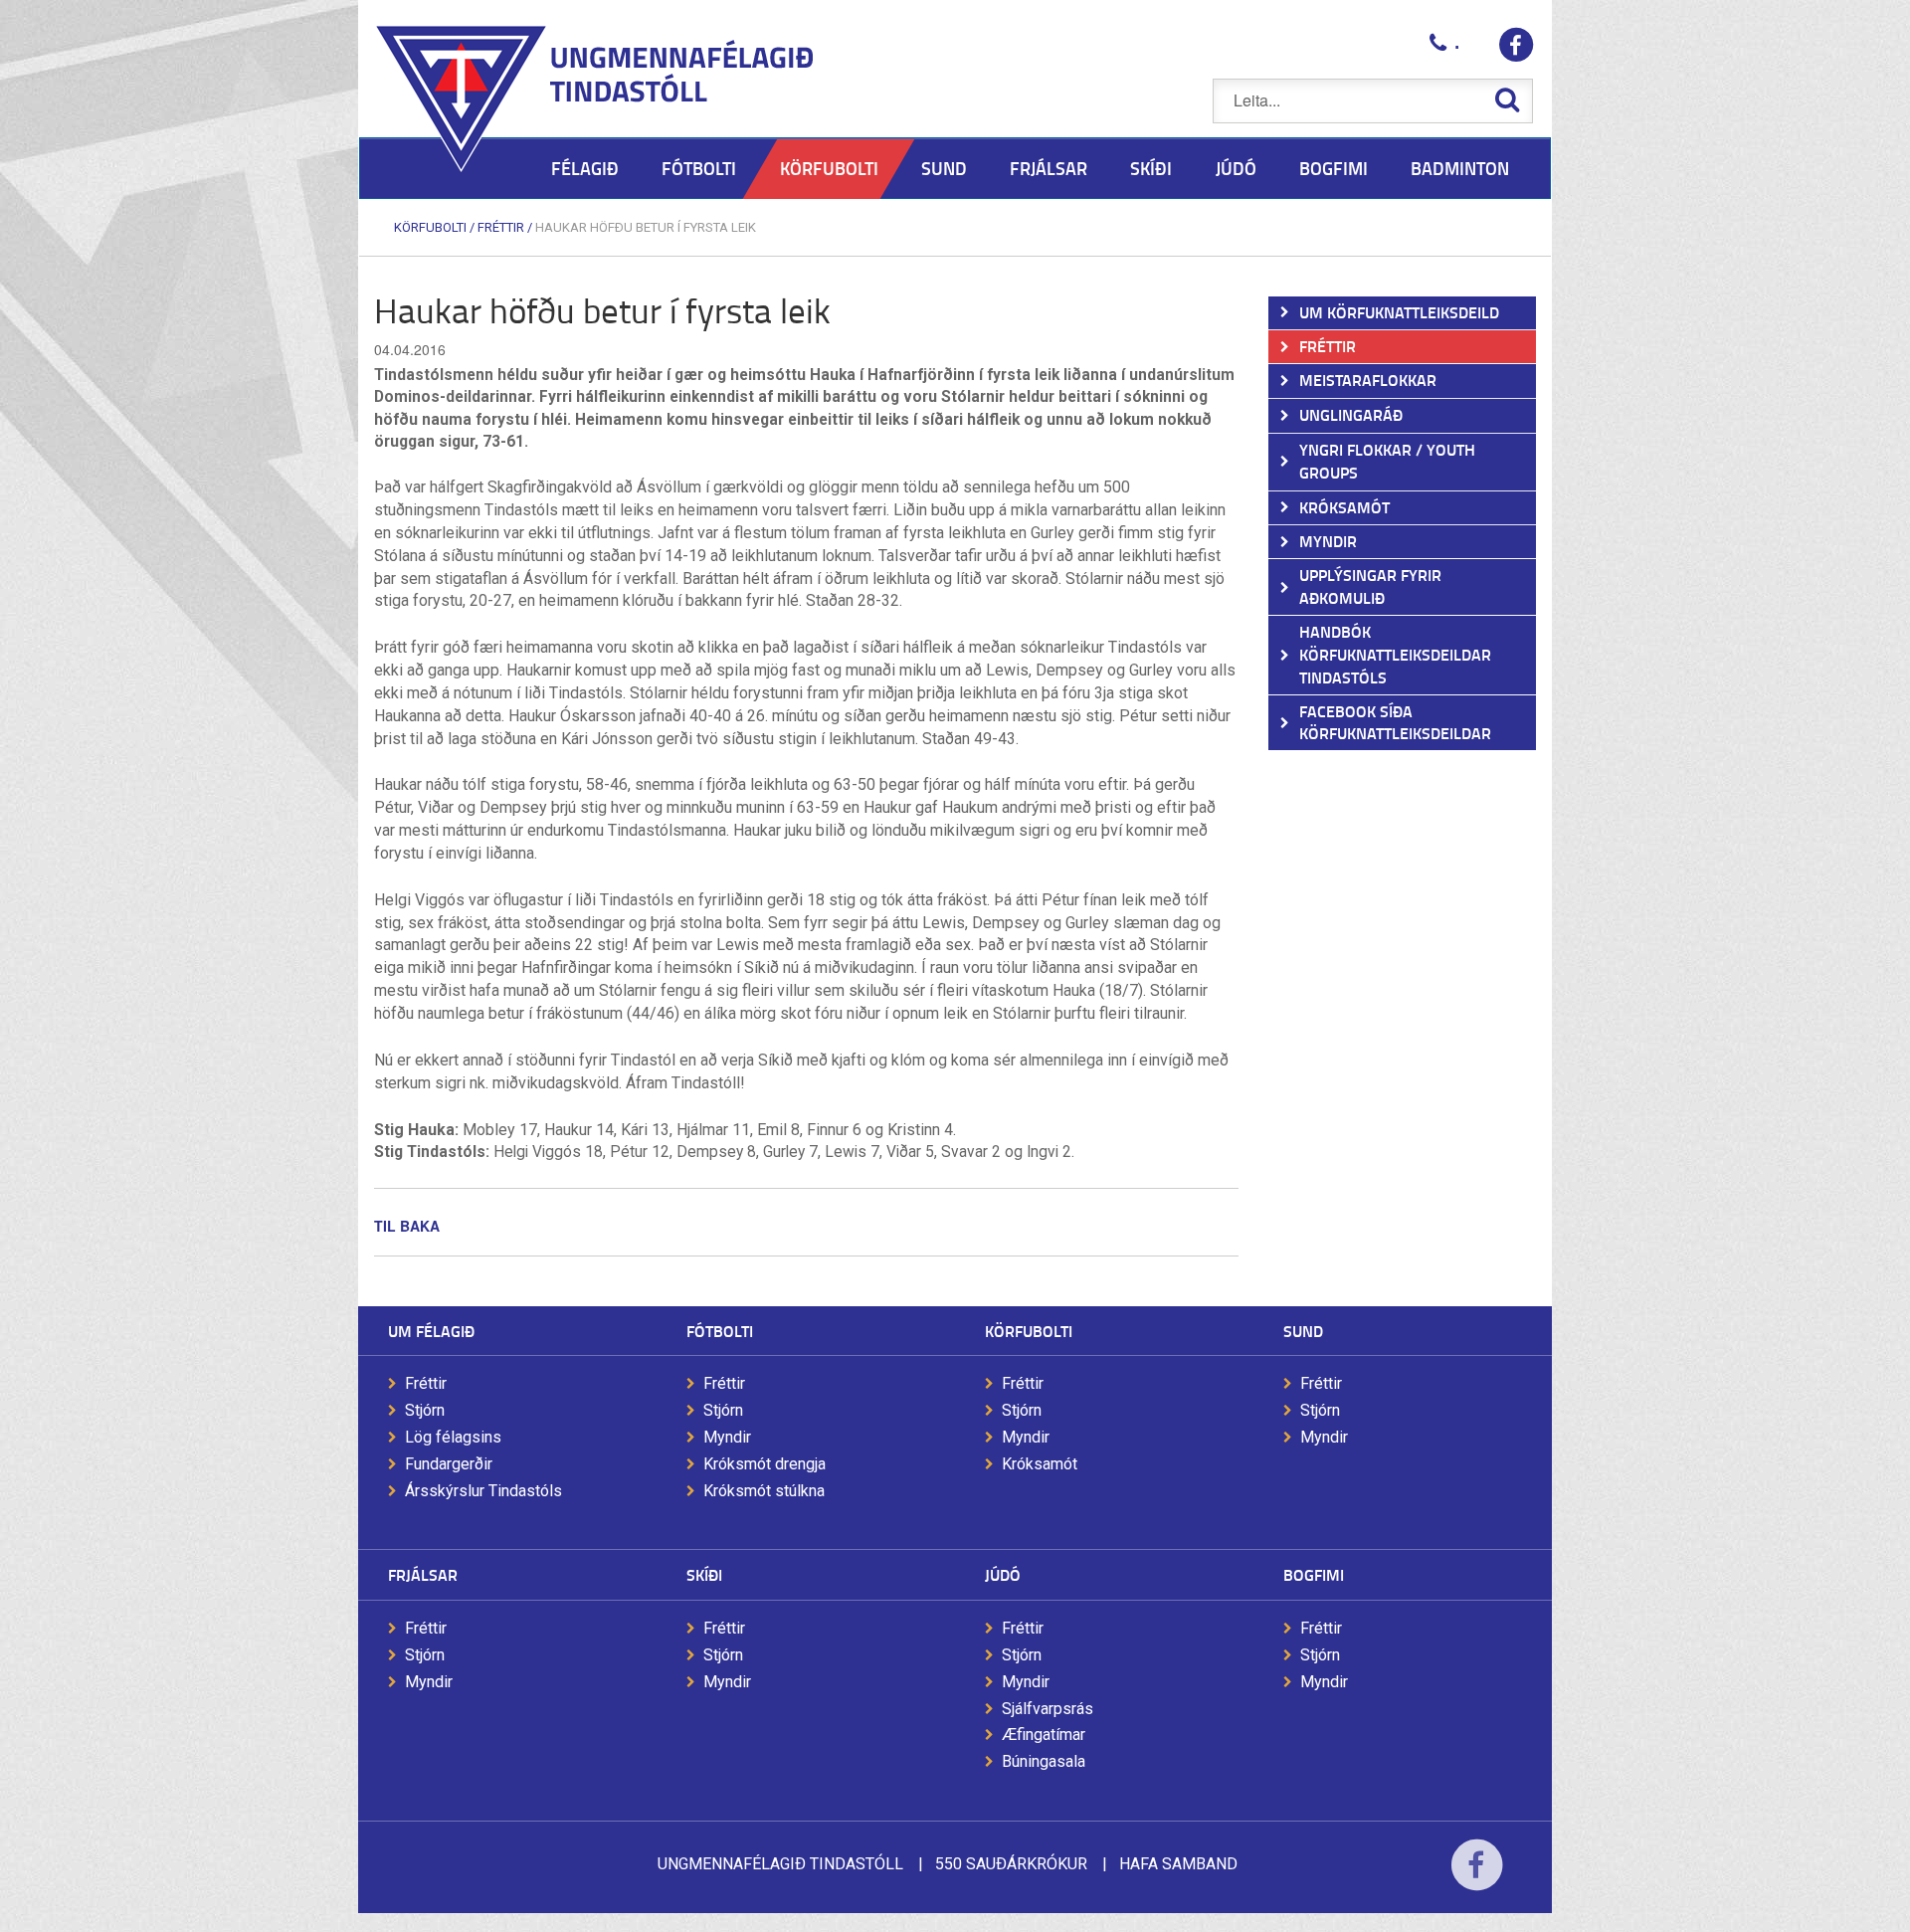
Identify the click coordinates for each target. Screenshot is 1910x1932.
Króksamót (1040, 1464)
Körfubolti (430, 227)
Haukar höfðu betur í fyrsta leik (646, 227)
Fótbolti (720, 1331)
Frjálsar (423, 1574)
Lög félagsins (453, 1437)
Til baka (407, 1226)
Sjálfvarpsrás (1048, 1709)
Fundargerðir (449, 1464)
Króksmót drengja (764, 1464)
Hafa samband (1178, 1864)
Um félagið (431, 1331)
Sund (1303, 1331)
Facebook (1477, 1878)
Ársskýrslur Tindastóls (483, 1491)
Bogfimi (1314, 1574)
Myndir (727, 1437)
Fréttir (501, 227)
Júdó (1003, 1574)
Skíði (704, 1574)
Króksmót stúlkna (764, 1491)
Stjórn (425, 1410)
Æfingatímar (1044, 1735)
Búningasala (1044, 1761)
